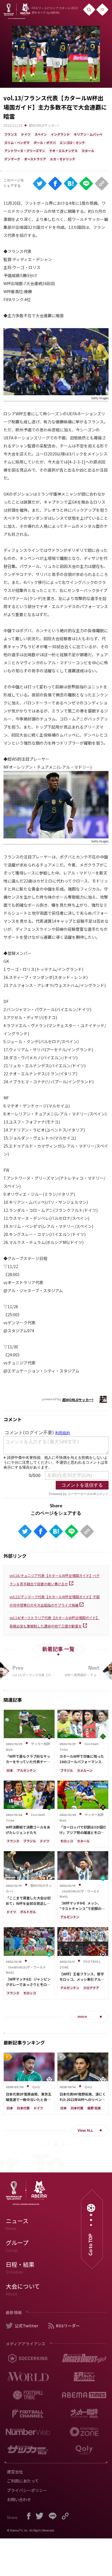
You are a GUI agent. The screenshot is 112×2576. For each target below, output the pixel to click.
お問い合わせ (19, 2499)
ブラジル (67, 1770)
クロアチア (91, 1988)
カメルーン (85, 1770)
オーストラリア (35, 159)
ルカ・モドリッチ (63, 159)
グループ (17, 2246)
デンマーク (12, 159)
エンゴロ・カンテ (72, 143)
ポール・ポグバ (45, 143)
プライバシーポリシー (27, 2490)
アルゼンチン (26, 1770)
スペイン (41, 134)
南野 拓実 (94, 2108)
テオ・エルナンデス (63, 151)
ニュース (17, 2224)
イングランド (60, 134)
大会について (23, 2289)
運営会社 (15, 2472)
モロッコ (67, 1841)
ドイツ (26, 134)
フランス (11, 134)
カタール (88, 151)
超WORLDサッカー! (44, 125)
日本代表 (23, 2108)
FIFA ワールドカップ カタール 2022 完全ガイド (55, 10)
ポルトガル (28, 1912)
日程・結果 (20, 2268)
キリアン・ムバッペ (88, 134)
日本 (10, 1770)
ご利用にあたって (23, 2481)
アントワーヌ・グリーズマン (25, 151)
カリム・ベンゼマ (17, 143)
